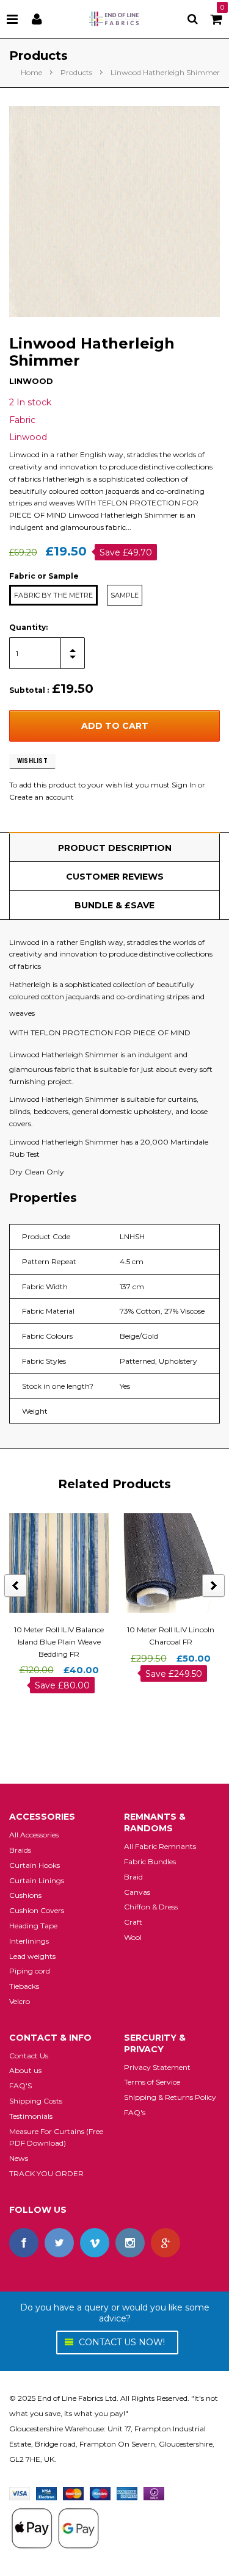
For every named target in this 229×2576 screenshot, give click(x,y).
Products (76, 72)
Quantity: (28, 627)
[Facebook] (24, 2243)
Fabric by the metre (53, 595)
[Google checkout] (55, 2527)
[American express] (127, 2493)
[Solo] (154, 2493)
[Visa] (20, 2493)
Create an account (42, 797)
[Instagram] (130, 2243)
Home (31, 72)
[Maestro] (100, 2493)
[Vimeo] (95, 2243)
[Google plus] (165, 2243)
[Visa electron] (46, 2493)
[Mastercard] (73, 2493)
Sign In (184, 785)
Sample (125, 595)
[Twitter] (59, 2243)
